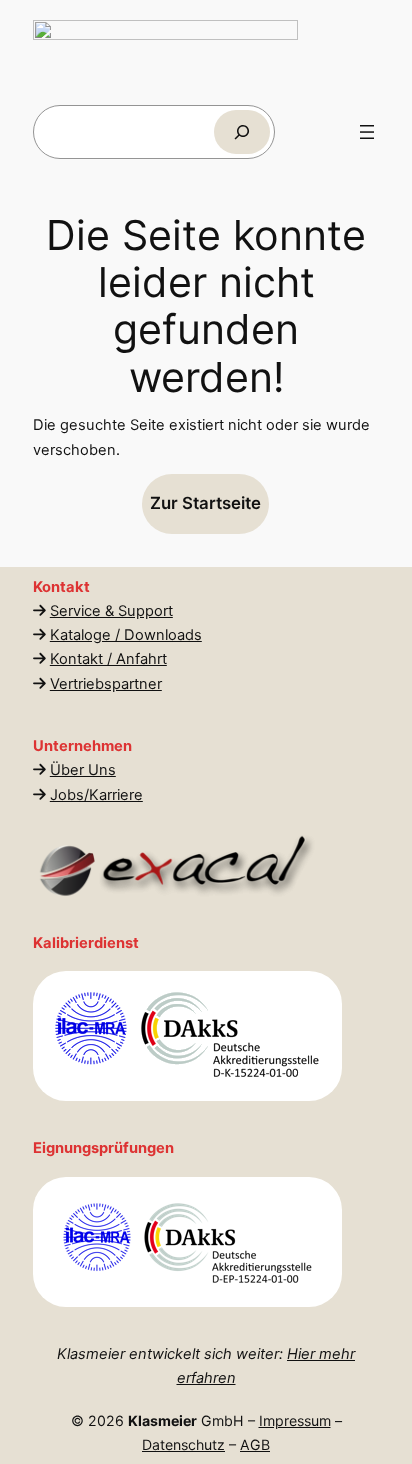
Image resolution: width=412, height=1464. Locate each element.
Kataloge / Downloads (126, 635)
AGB (255, 1444)
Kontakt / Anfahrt (108, 659)
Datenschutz (183, 1444)
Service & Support (111, 611)
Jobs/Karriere (96, 795)
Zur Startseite (206, 503)
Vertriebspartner (106, 684)
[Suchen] (242, 131)
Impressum (295, 1420)
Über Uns (83, 770)
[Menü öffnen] (367, 132)
